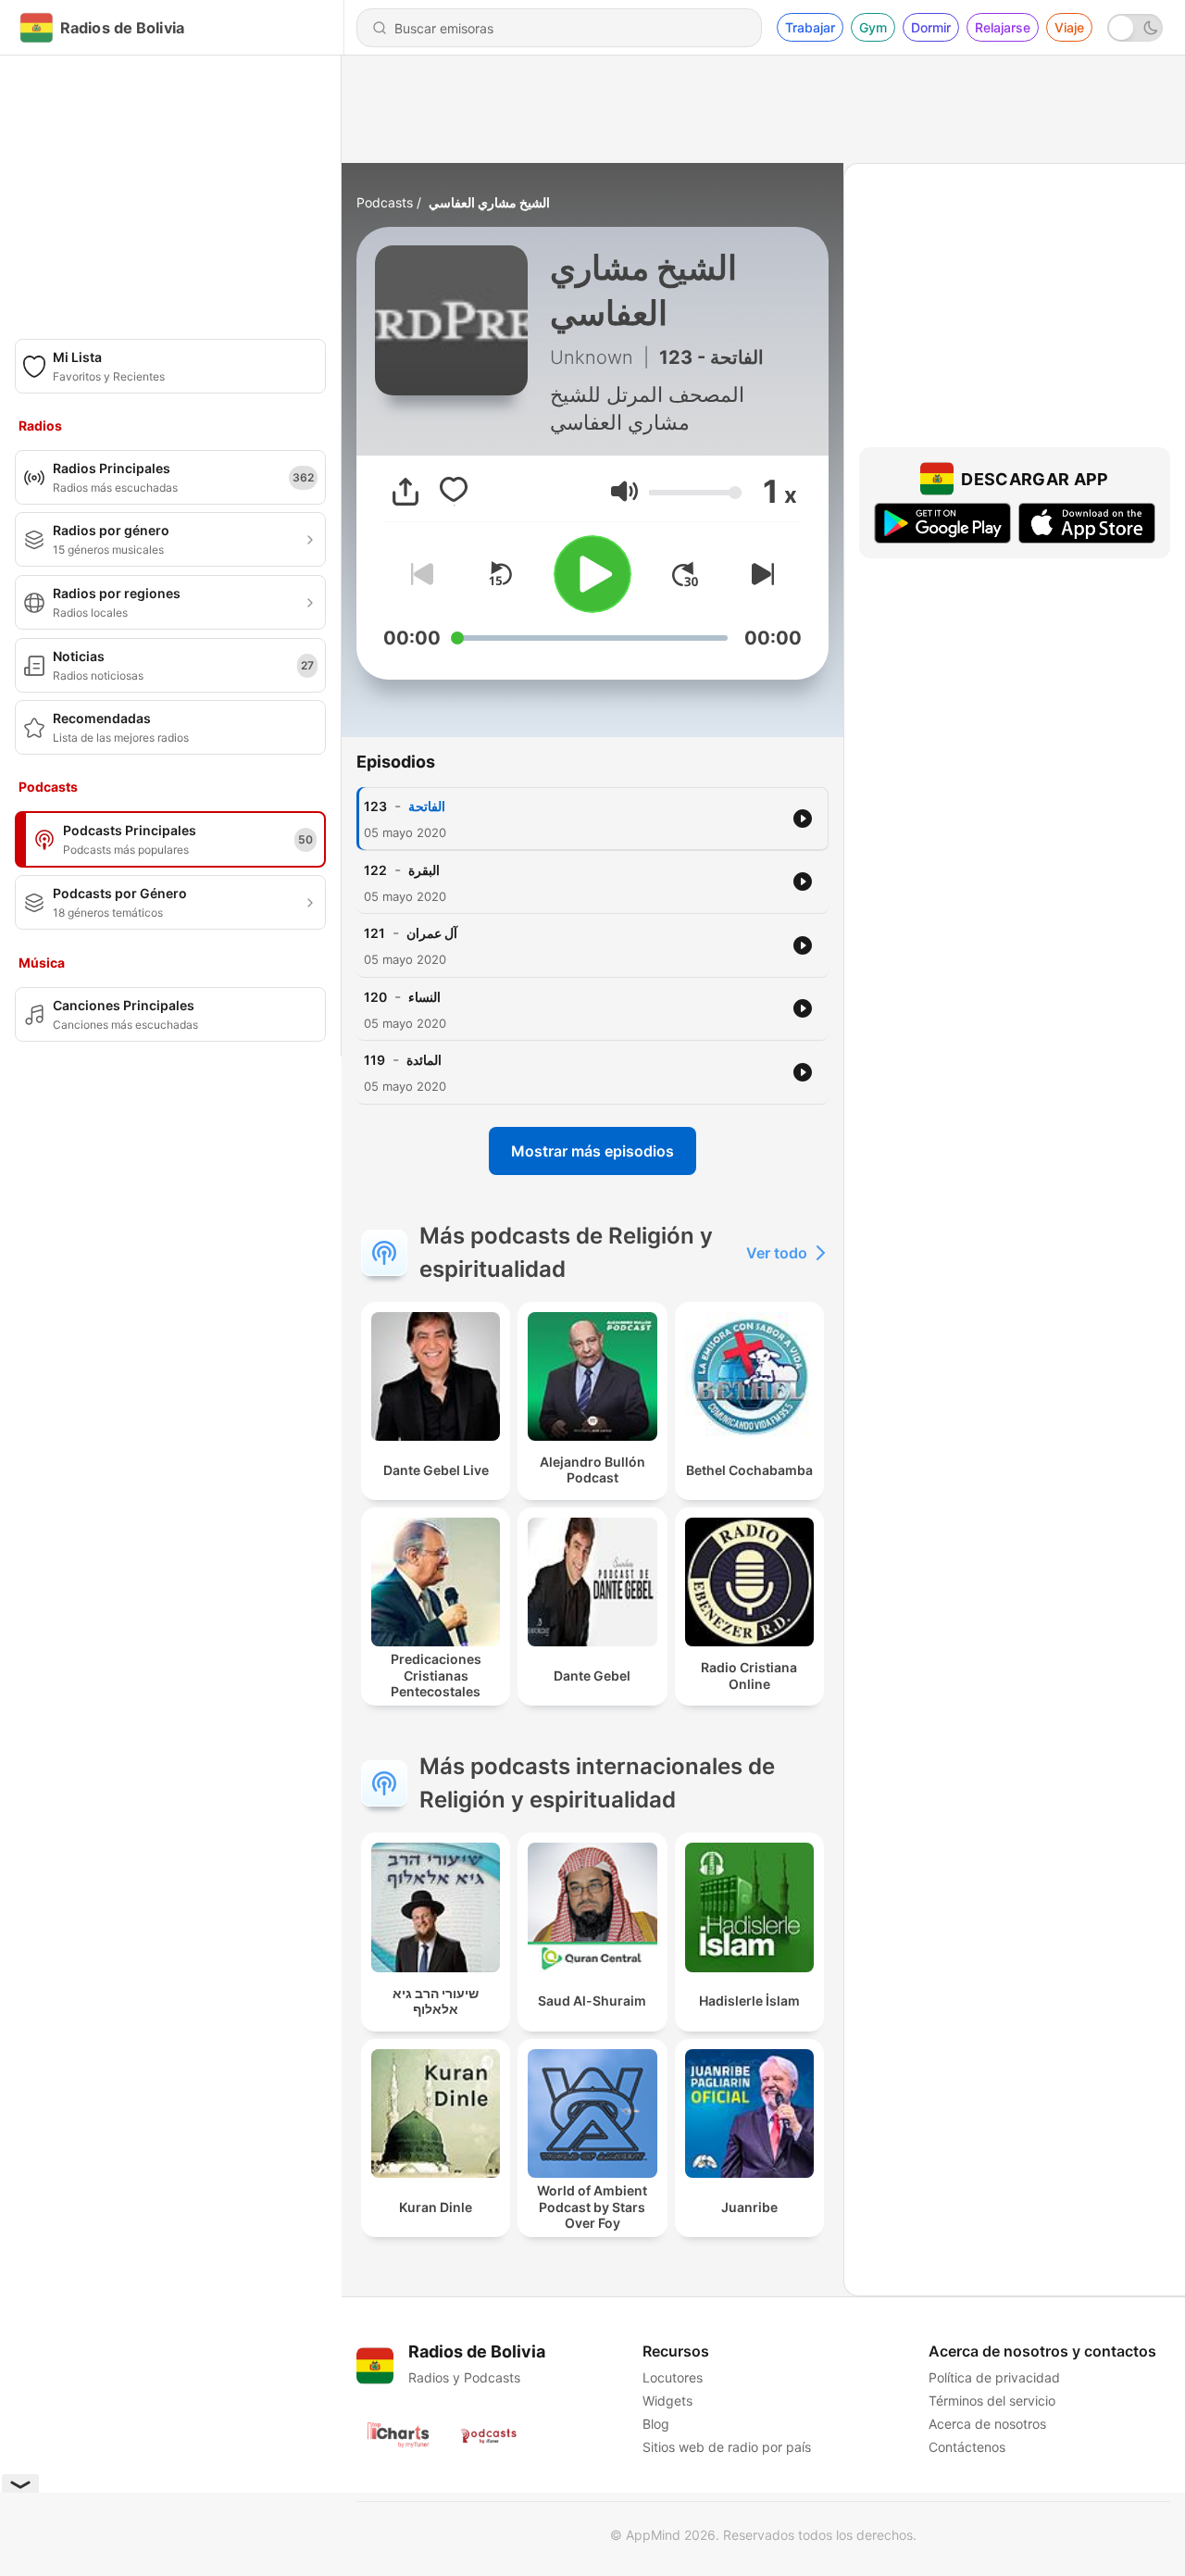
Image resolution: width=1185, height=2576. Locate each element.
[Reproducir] (592, 574)
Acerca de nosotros (987, 2424)
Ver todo (777, 1253)
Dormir (931, 27)
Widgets (667, 2401)
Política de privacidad (994, 2377)
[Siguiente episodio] (759, 574)
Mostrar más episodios (592, 1151)
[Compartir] (405, 492)
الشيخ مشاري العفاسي (489, 202)
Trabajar (810, 27)
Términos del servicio (992, 2401)
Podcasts (385, 202)
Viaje (1069, 27)
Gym (873, 27)
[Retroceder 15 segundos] (500, 574)
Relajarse (1003, 27)
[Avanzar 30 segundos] (685, 574)
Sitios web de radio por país (727, 2447)
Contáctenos (967, 2447)
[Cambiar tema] (1135, 28)
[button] (624, 491)
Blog (656, 2424)
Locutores (673, 2377)
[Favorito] (454, 492)
